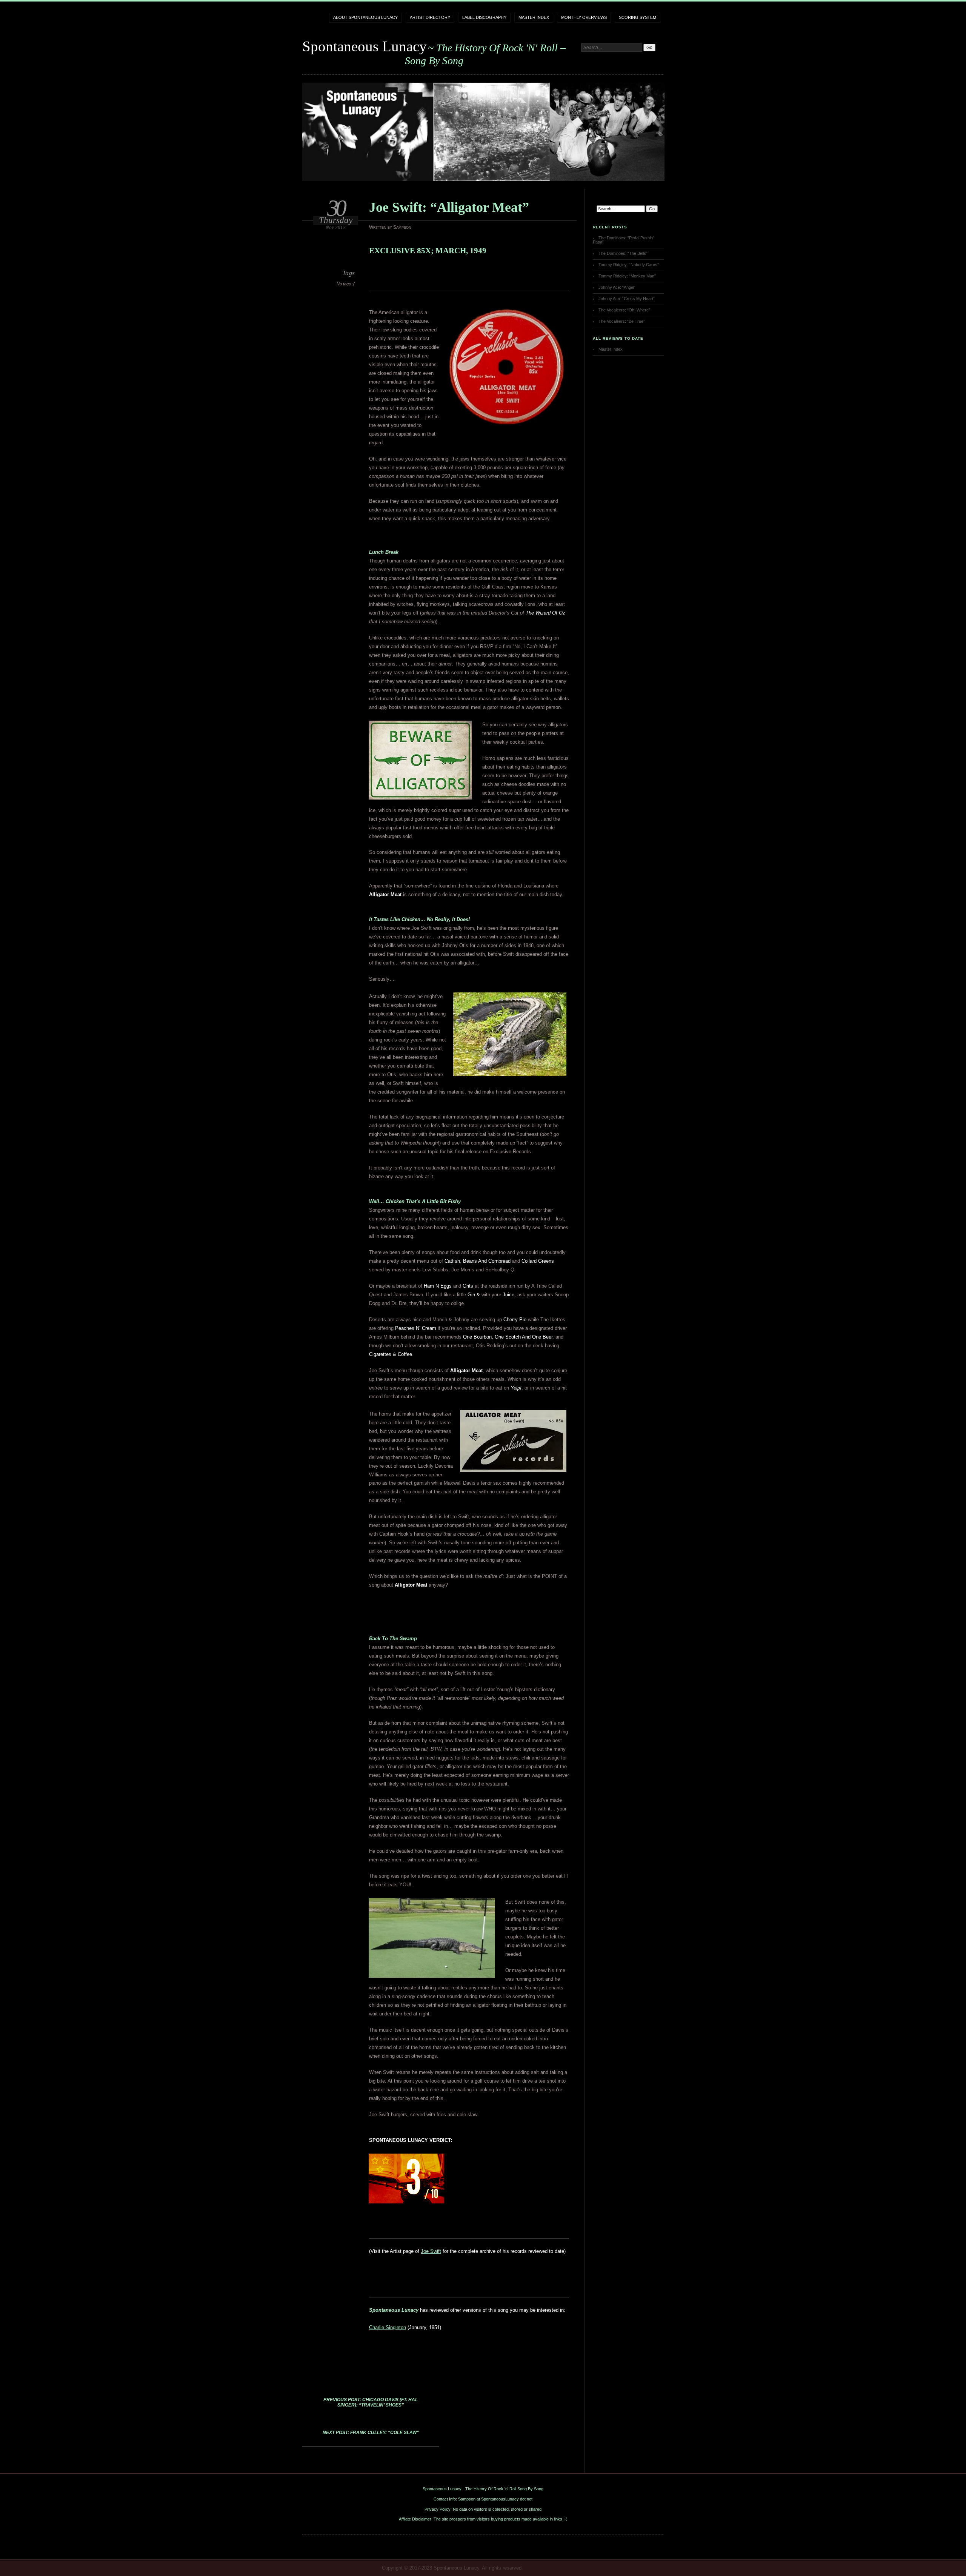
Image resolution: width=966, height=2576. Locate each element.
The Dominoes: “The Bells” (623, 253)
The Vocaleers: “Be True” (622, 321)
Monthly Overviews (584, 17)
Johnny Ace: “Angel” (617, 287)
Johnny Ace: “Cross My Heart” (627, 299)
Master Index (534, 17)
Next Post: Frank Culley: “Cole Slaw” (371, 2433)
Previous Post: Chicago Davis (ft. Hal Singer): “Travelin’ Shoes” (371, 2402)
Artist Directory (430, 17)
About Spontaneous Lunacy (365, 17)
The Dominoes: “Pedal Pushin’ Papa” (623, 240)
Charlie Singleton (388, 2327)
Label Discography (484, 17)
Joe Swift (431, 2251)
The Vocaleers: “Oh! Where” (624, 310)
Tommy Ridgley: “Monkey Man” (627, 276)
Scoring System (638, 17)
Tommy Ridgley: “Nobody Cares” (629, 265)
